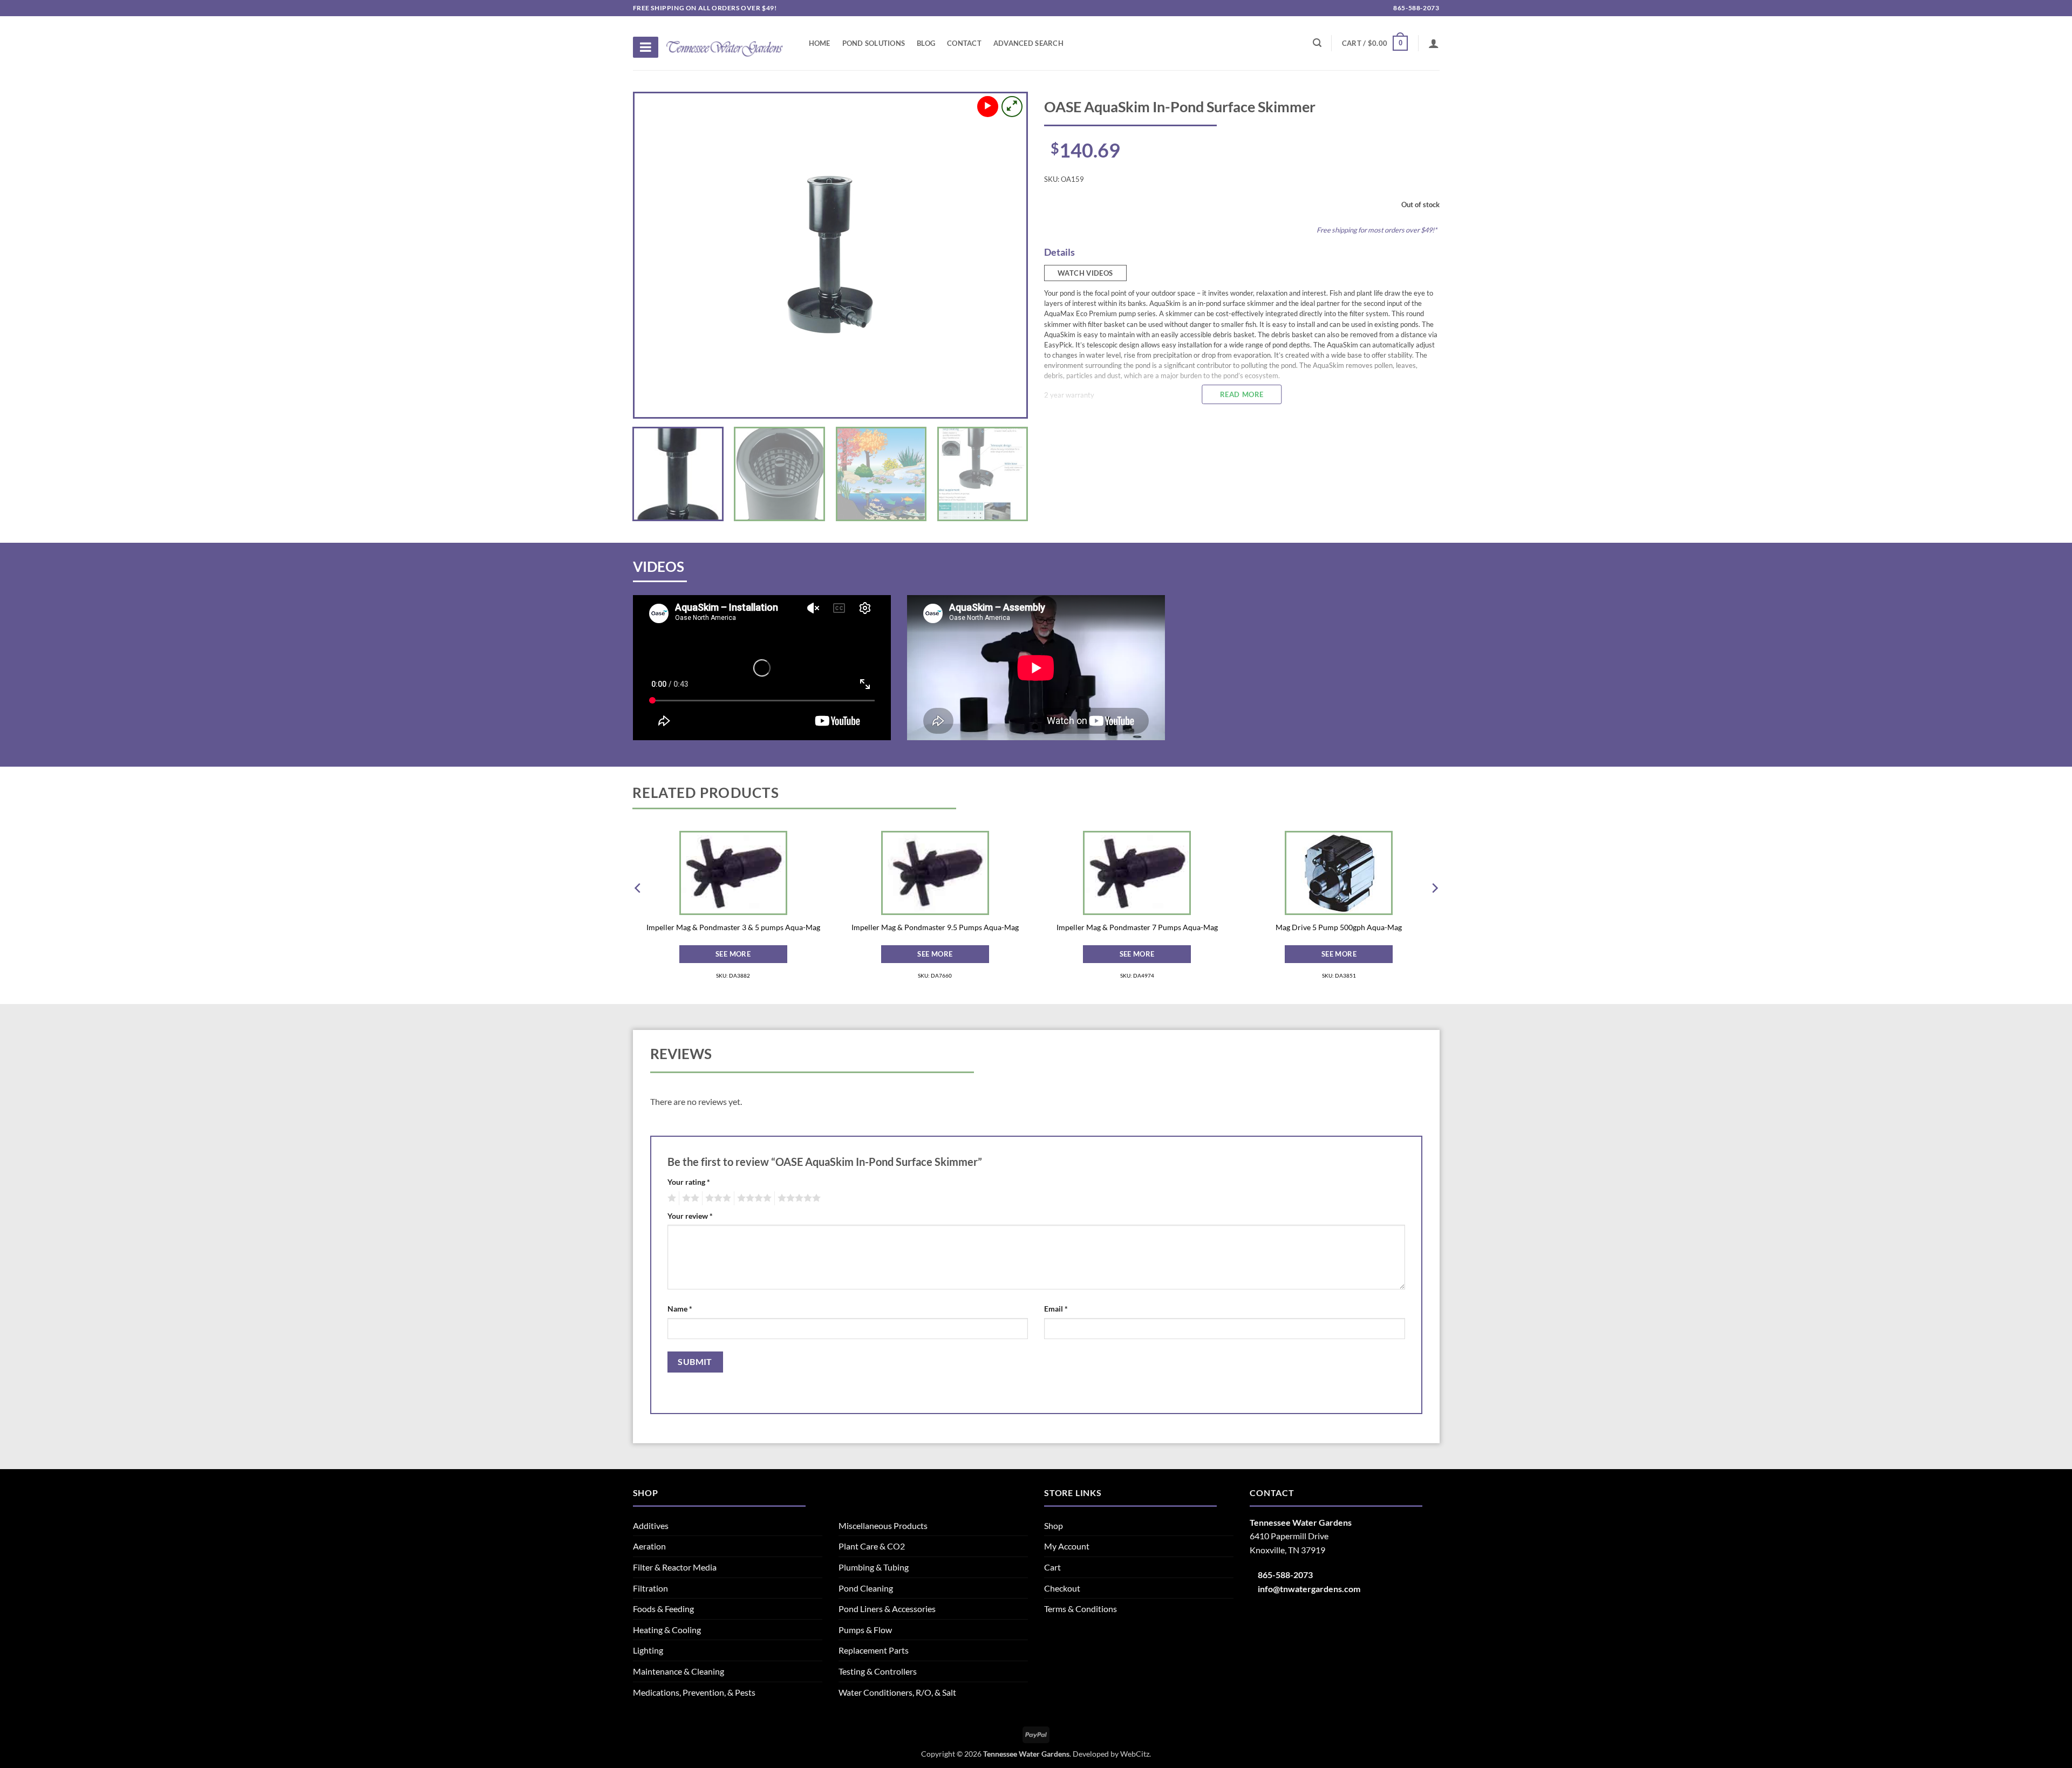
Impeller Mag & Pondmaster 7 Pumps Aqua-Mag (1137, 927)
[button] (1375, 43)
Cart (1052, 1567)
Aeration (649, 1546)
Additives (651, 1525)
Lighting (648, 1650)
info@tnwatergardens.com (1309, 1589)
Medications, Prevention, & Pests (694, 1692)
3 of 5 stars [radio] (717, 1198)
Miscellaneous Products (883, 1525)
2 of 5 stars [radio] (689, 1198)
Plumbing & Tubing (874, 1567)
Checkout (1062, 1588)
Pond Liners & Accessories (887, 1609)
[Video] (988, 107)
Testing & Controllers (878, 1671)
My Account (1067, 1546)
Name (680, 1309)
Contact (964, 43)
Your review (690, 1216)
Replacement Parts (874, 1650)
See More (733, 954)
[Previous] (656, 255)
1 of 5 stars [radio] (670, 1198)
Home (820, 43)
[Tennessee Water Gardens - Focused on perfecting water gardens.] (725, 43)
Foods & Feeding (663, 1609)
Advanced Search (1028, 43)
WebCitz (1135, 1754)
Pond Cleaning (866, 1588)
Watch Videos (1085, 273)
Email (1056, 1309)
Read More (1242, 394)
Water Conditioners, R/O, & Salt (897, 1692)
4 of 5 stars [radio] (753, 1198)
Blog (926, 43)
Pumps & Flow (865, 1630)
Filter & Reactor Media (675, 1567)
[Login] (1434, 43)
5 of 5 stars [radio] (798, 1198)
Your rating (689, 1182)
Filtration (650, 1588)
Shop (1054, 1525)
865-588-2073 (1416, 8)
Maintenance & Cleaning (679, 1671)
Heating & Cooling (667, 1630)
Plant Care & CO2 (872, 1546)
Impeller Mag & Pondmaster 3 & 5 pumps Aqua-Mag (733, 927)
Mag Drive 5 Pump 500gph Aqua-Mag (1339, 927)
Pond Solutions (874, 43)
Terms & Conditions (1081, 1609)
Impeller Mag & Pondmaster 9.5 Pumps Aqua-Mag (935, 927)
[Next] (1005, 255)
